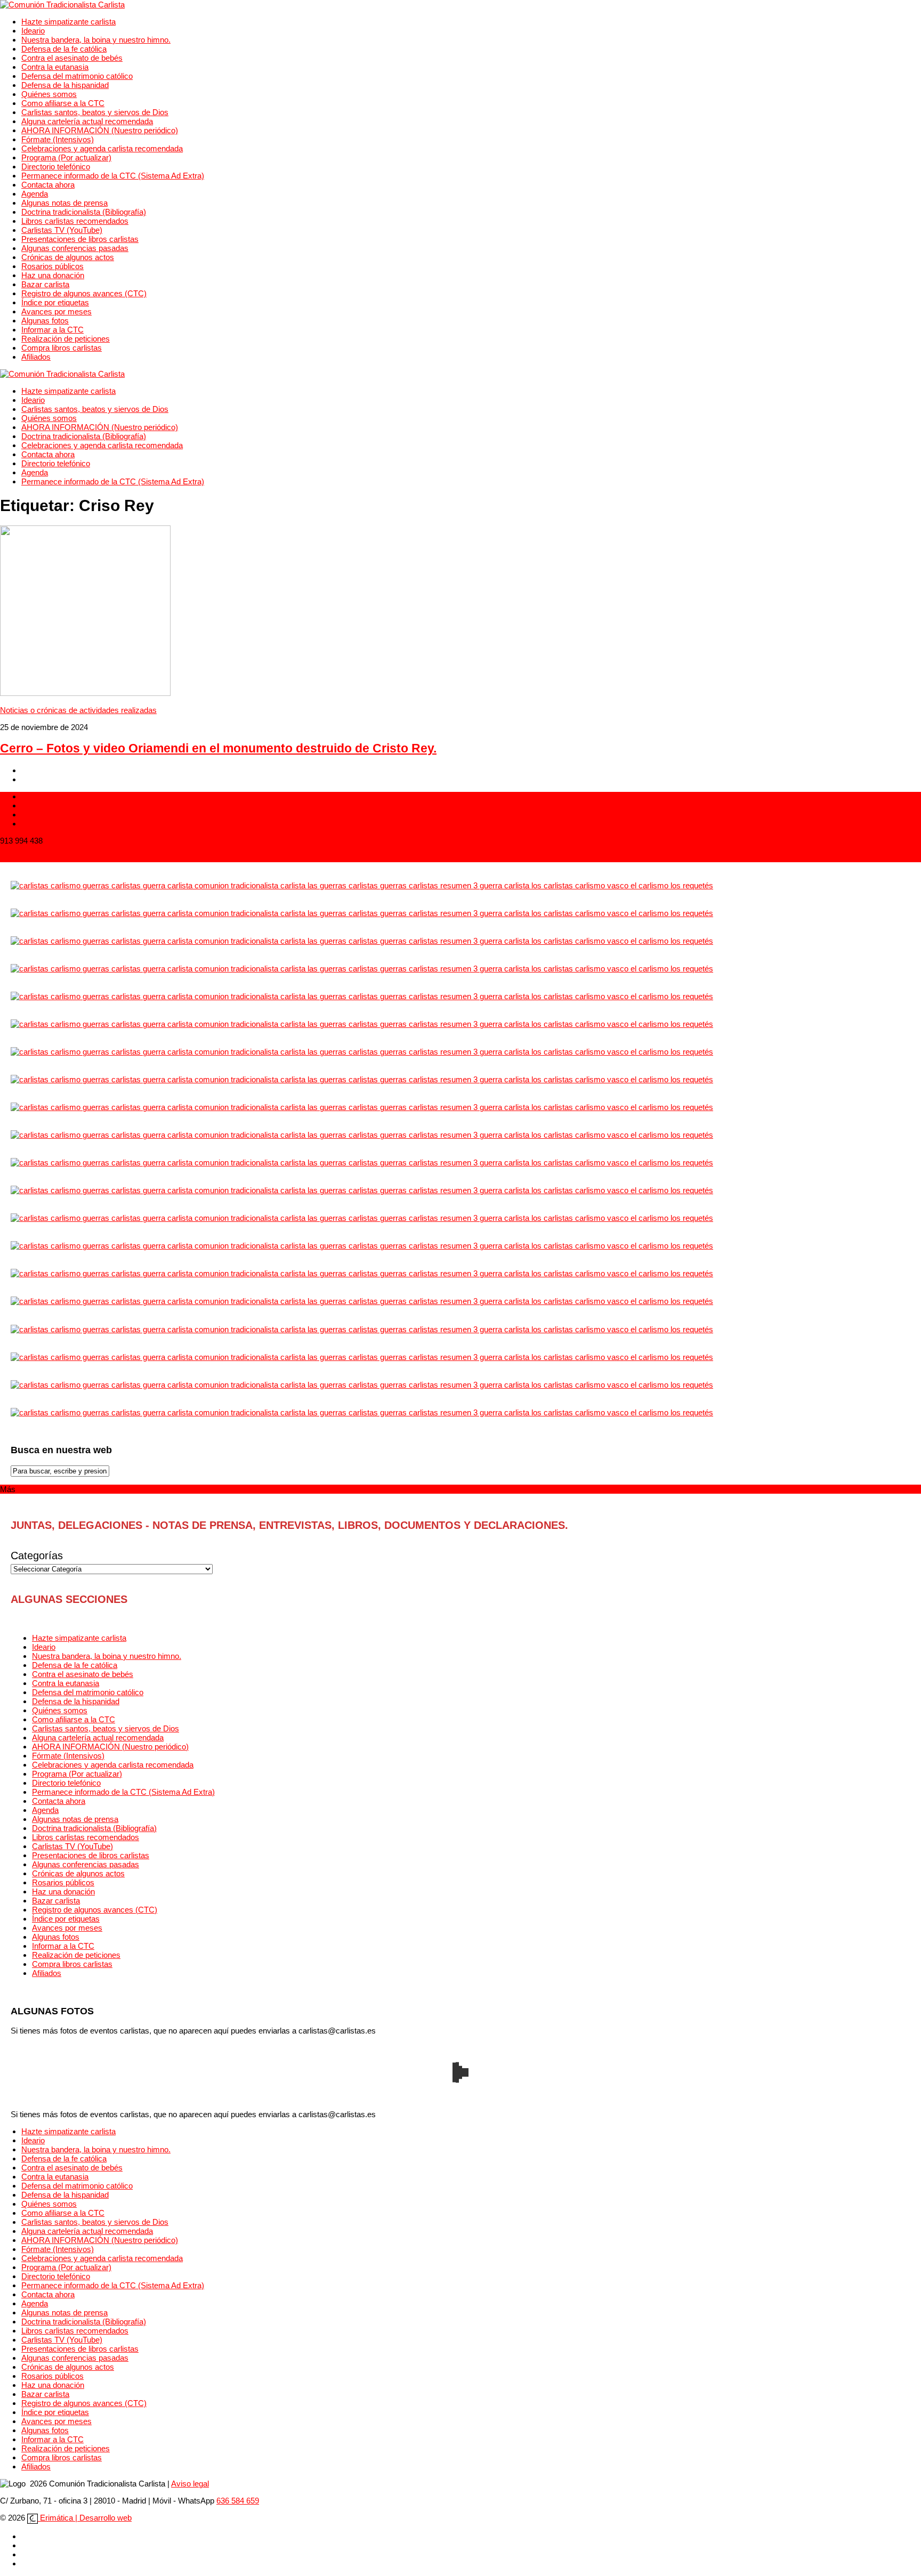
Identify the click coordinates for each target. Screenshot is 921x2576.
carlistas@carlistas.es (39, 858)
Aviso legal (190, 2484)
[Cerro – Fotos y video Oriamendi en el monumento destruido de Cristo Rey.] (85, 693)
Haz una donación (53, 275)
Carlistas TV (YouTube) (62, 230)
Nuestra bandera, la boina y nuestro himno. (96, 40)
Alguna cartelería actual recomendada (87, 121)
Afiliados (36, 357)
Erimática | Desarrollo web (85, 2518)
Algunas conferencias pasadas (75, 248)
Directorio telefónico (56, 167)
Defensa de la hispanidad (65, 85)
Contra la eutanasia (55, 67)
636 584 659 (238, 2501)
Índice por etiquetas (55, 302)
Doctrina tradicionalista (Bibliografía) (84, 212)
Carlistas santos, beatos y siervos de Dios (95, 112)
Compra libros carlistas (62, 348)
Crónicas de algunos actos (68, 257)
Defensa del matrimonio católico (77, 76)
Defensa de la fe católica (64, 49)
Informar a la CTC (52, 330)
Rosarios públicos (52, 266)
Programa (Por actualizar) (66, 157)
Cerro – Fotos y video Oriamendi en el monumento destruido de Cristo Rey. (218, 748)
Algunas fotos (45, 321)
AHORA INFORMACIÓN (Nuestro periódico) (100, 130)
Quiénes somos (49, 94)
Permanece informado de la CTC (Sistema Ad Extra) (113, 176)
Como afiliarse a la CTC (63, 103)
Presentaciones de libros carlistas (80, 239)
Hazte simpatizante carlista (68, 22)
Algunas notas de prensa (64, 203)
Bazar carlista (45, 284)
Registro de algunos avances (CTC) (84, 293)
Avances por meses (56, 311)
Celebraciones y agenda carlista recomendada (102, 148)
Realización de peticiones (66, 339)
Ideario (33, 31)
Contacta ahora (48, 185)
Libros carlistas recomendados (75, 221)
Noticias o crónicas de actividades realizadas (78, 710)
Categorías (37, 1556)
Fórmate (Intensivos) (58, 139)
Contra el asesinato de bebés (72, 58)
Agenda (35, 194)
